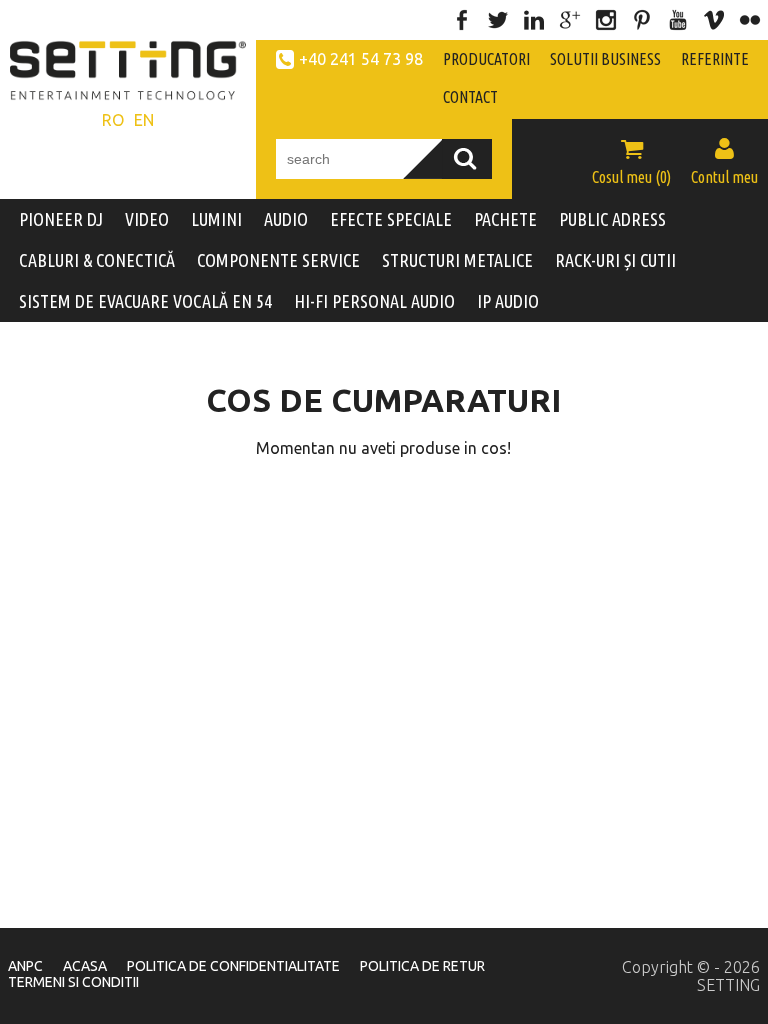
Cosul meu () (631, 161)
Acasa (85, 966)
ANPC (25, 966)
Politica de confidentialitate (233, 966)
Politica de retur (422, 966)
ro (113, 120)
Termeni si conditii (73, 982)
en (144, 120)
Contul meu (724, 161)
